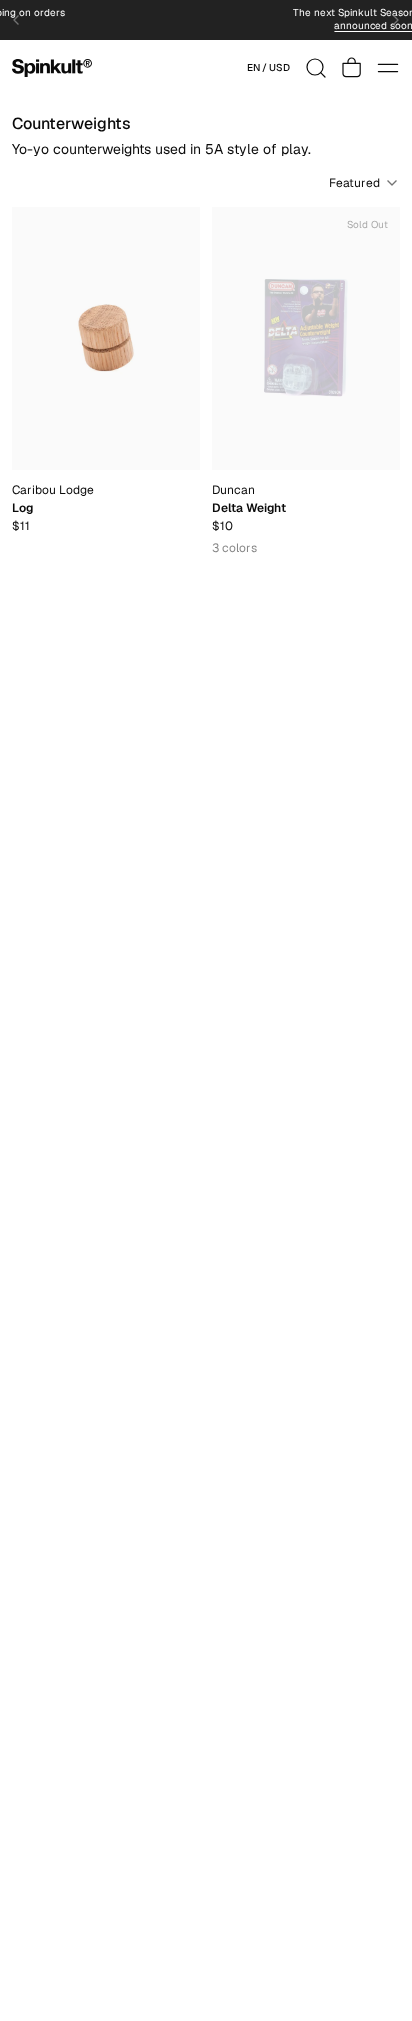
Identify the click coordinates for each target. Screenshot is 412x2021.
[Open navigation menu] (388, 68)
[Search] (316, 68)
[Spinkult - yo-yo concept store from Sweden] (52, 68)
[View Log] (106, 338)
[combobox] (268, 68)
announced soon (271, 26)
